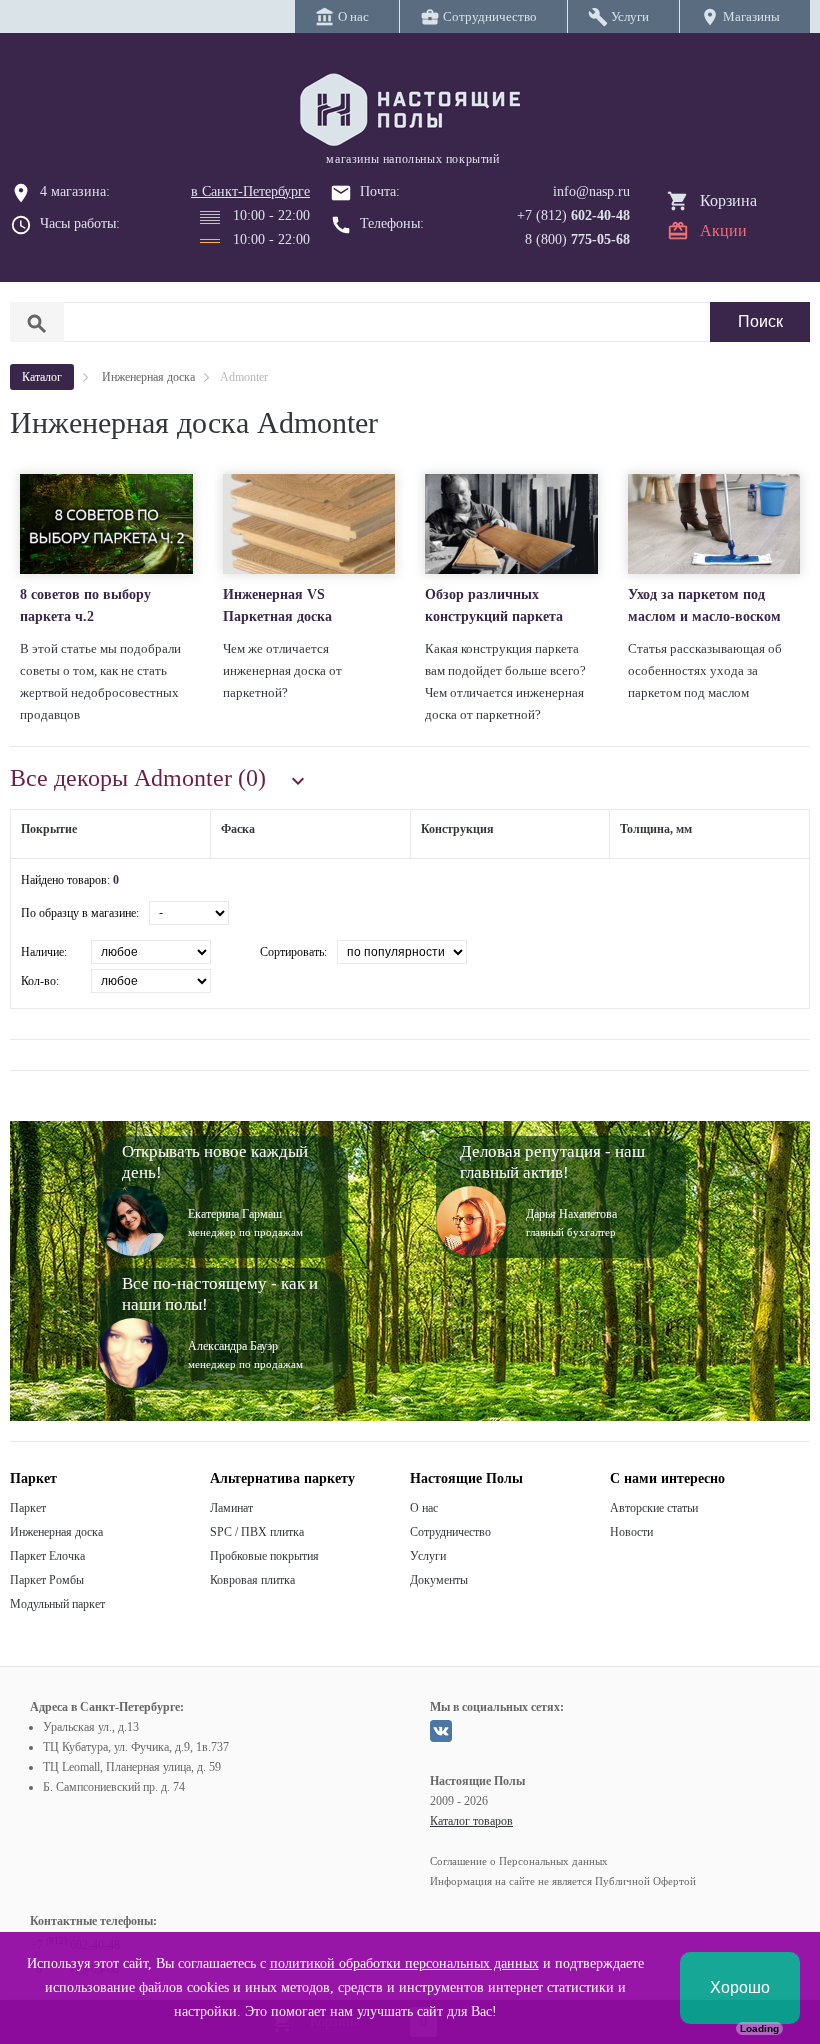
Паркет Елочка (47, 1556)
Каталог (42, 377)
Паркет (28, 1508)
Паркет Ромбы (47, 1580)
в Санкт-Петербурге (250, 191)
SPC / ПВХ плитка (257, 1532)
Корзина (728, 200)
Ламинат (231, 1508)
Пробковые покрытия (264, 1556)
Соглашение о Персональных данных (519, 1861)
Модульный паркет (57, 1604)
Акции (723, 230)
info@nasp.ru (591, 191)
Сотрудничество (450, 1532)
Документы (439, 1580)
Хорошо (740, 1987)
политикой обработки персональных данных (404, 1963)
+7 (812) (573, 215)
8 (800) (577, 239)
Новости (631, 1532)
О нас (424, 1508)
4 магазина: (75, 191)
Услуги (428, 1556)
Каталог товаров (471, 1821)
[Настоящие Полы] (410, 111)
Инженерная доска (56, 1532)
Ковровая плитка (252, 1580)
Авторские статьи (654, 1508)
